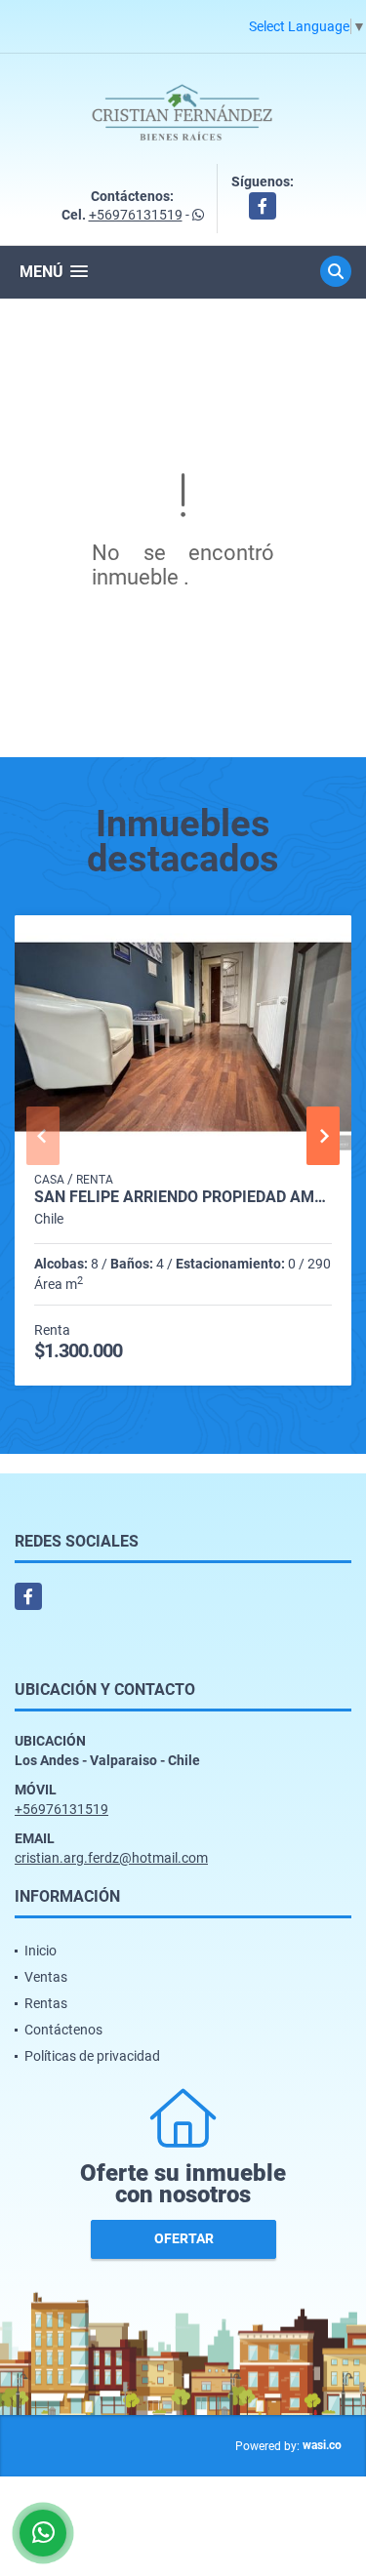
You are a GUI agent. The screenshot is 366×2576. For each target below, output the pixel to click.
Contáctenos (63, 2030)
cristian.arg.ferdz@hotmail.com (111, 1858)
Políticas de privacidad (92, 2056)
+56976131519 (136, 215)
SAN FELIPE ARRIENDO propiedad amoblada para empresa (183, 1197)
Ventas (46, 1977)
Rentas (46, 2003)
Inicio (41, 1951)
